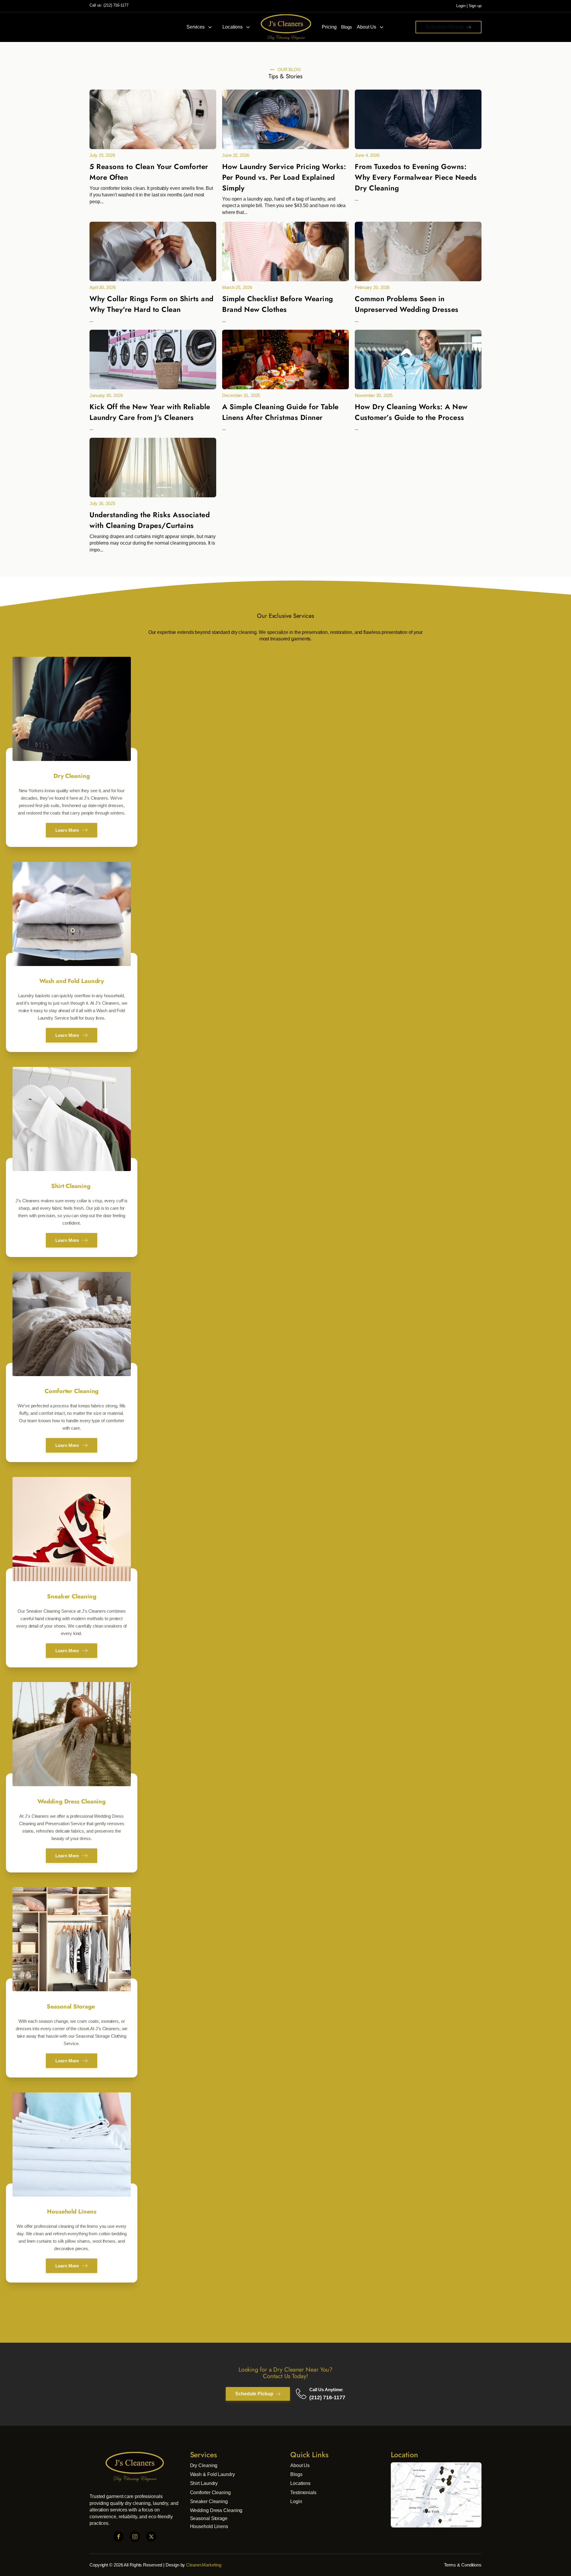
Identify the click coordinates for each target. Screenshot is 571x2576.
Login (461, 6)
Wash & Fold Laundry (212, 2474)
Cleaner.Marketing (204, 2565)
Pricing (329, 27)
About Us (367, 27)
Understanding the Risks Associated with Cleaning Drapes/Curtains (150, 520)
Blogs (347, 27)
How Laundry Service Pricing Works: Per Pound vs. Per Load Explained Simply (284, 177)
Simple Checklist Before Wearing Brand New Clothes (278, 304)
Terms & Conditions (463, 2565)
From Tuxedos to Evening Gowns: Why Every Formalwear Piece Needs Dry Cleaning (416, 177)
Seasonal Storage (209, 2518)
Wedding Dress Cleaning (216, 2510)
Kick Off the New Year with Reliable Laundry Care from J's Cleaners (150, 412)
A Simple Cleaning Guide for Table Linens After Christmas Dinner (280, 412)
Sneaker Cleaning (209, 2501)
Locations (233, 27)
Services (196, 27)
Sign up (475, 6)
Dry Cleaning (204, 2465)
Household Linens (209, 2526)
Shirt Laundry (204, 2483)
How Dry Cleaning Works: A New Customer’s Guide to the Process (411, 412)
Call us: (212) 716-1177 (109, 5)
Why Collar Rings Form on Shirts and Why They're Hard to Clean (152, 304)
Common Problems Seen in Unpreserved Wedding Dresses (407, 304)
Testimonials (303, 2493)
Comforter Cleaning (210, 2493)
